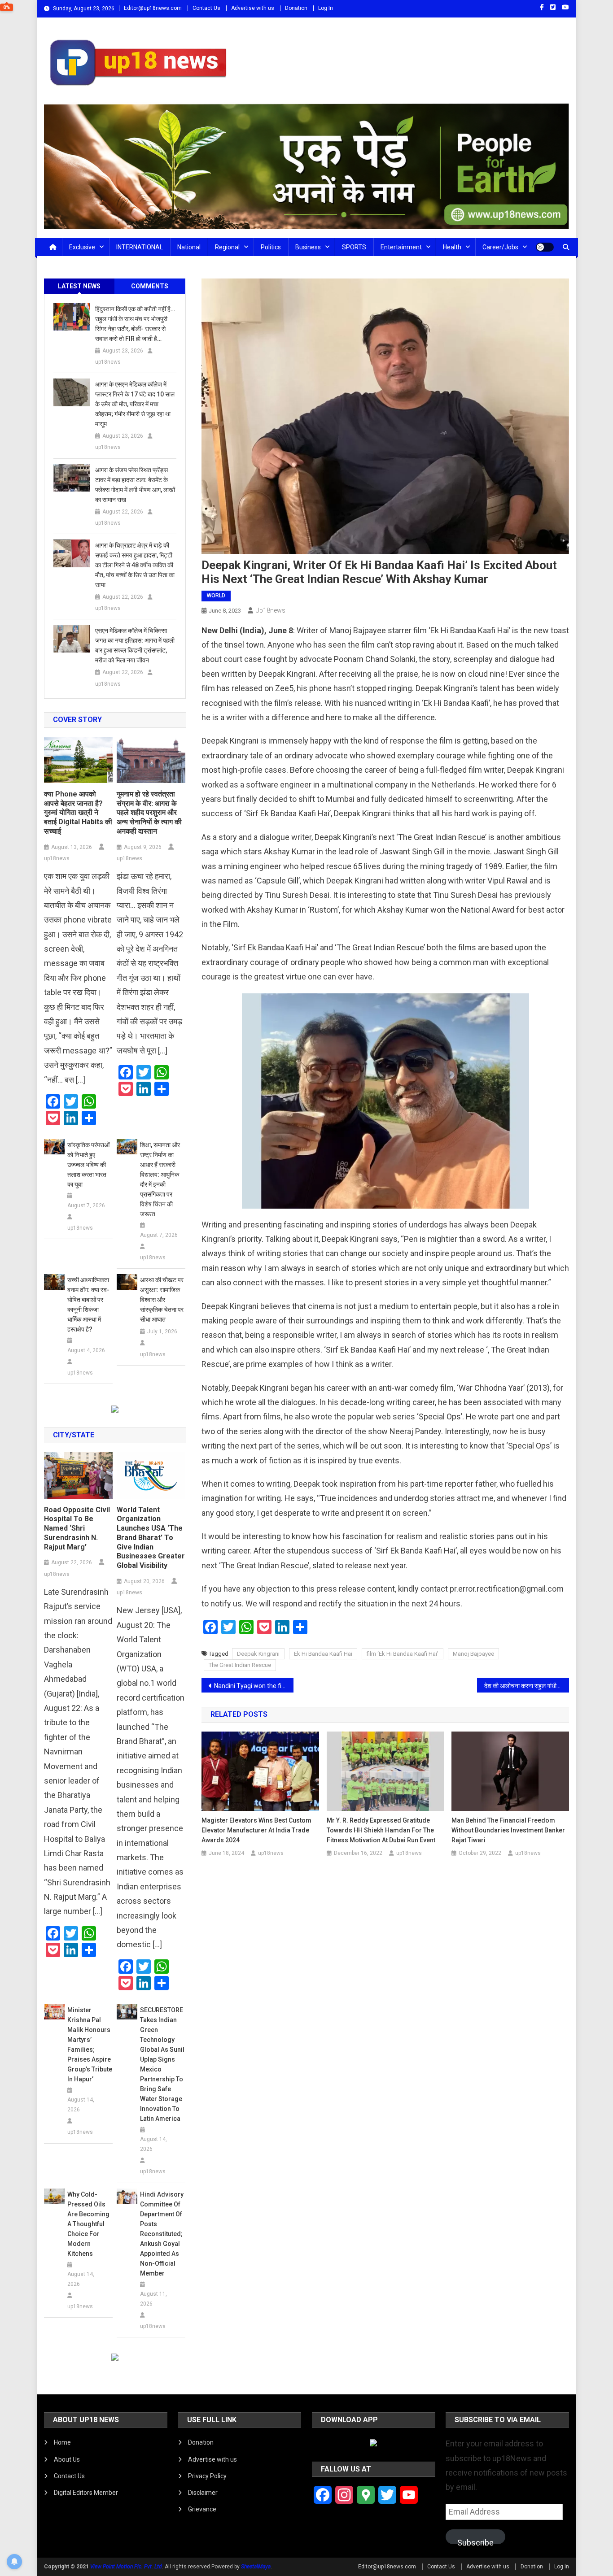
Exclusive (82, 247)
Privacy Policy (207, 2476)
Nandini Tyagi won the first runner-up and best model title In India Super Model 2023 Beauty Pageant (254, 1686)
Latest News (79, 286)
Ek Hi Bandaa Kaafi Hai (323, 1654)
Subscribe (475, 2541)
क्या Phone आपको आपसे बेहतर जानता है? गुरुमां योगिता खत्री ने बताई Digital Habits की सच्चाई (78, 813)
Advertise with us (253, 8)
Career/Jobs (500, 247)
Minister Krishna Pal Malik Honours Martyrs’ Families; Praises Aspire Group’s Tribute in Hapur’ (90, 2045)
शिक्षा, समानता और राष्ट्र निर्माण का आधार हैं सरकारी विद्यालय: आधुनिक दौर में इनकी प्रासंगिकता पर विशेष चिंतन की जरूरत (160, 1179)
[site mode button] (545, 247)
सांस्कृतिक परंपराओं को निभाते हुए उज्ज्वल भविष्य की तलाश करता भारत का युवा (88, 1165)
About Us (67, 2459)
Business (308, 247)
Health (452, 247)
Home (62, 2442)
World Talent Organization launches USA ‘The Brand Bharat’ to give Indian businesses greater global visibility (151, 1538)
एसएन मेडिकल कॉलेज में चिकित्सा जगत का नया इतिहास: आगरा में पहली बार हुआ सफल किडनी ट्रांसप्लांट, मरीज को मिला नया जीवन (135, 645)
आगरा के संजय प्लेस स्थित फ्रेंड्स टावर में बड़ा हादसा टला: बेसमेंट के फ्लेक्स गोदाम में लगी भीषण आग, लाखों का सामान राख (135, 485)
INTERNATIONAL (140, 247)
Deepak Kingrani (258, 1654)
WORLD (216, 596)
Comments (150, 286)
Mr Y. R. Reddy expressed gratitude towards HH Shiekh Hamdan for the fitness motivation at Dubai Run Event (381, 1830)
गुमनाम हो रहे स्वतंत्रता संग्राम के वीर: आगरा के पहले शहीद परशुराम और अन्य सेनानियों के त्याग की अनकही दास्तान (149, 813)
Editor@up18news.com (153, 8)
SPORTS (354, 247)
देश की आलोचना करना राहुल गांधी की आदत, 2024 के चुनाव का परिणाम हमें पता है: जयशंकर (527, 1686)
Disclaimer (203, 2493)
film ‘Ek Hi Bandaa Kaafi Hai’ (403, 1654)
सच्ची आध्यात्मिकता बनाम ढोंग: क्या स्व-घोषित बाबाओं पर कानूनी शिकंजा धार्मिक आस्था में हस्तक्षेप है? (88, 1305)
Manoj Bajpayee (473, 1654)
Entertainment (401, 247)
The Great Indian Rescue (240, 1665)
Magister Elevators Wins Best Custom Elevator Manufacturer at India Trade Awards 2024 (256, 1830)
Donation (296, 8)
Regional (227, 247)
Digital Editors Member (86, 2493)
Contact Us (206, 8)
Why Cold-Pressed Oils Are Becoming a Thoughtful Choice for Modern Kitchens (88, 2224)
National (189, 247)
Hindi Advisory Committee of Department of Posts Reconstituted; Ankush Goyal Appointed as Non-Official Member (162, 2234)
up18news (270, 610)
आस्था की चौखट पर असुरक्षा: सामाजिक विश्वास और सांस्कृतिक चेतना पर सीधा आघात (162, 1300)
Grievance (202, 2509)
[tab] (79, 286)
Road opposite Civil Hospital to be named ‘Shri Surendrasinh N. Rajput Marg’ (77, 1528)
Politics (271, 247)
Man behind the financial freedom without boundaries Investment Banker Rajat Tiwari (508, 1830)
